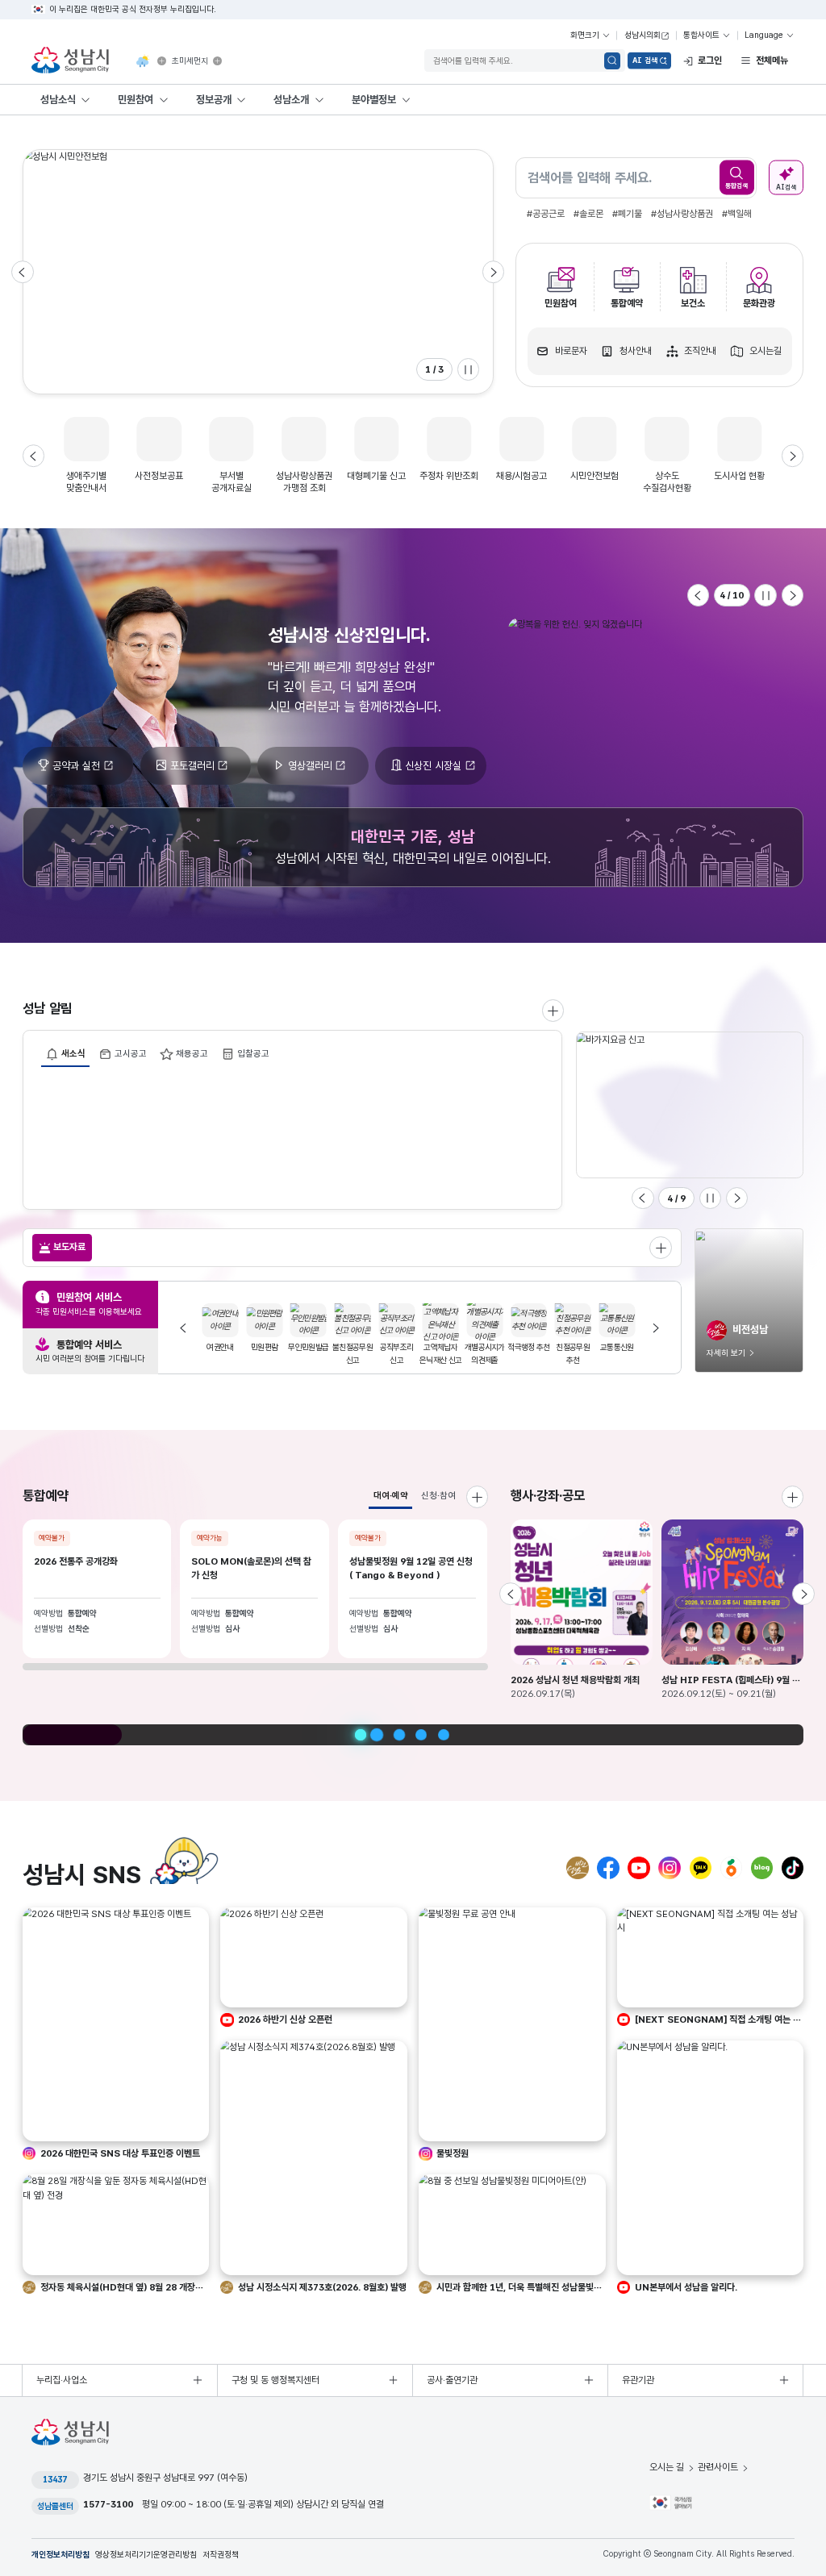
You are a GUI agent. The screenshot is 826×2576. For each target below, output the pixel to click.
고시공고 (131, 1053)
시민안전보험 (594, 476)
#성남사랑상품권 (682, 214)
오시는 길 (667, 2467)
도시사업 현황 (739, 476)
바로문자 (571, 351)
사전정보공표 (159, 476)
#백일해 (737, 214)
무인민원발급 (266, 1347)
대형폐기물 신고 (376, 476)
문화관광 (759, 303)
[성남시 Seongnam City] (73, 61)
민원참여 (136, 99)
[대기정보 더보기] (217, 61)
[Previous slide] (23, 272)
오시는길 (766, 351)
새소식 (73, 1053)
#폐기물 (627, 214)
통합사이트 (701, 35)
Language (764, 35)
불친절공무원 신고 (310, 1354)
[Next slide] (494, 272)
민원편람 (221, 1347)
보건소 (693, 303)
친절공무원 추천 (531, 1354)
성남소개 (291, 99)
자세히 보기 (726, 1353)
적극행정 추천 (486, 1347)
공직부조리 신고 (354, 1354)
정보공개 (214, 99)
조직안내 (700, 351)
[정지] (469, 369)
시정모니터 (619, 1347)
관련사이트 (718, 2467)
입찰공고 (253, 1053)
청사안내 (636, 351)
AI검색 (786, 186)
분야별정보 (374, 99)
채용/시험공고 (521, 476)
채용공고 (192, 1053)
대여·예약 (391, 1495)
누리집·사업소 (62, 2380)
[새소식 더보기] (553, 1011)
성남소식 (58, 99)
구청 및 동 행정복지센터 (275, 2380)
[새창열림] (162, 61)
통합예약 (627, 303)
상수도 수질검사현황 (667, 482)
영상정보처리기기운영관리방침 (146, 2555)
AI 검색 (645, 60)
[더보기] (793, 1497)
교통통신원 (575, 1347)
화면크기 (585, 35)
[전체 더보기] (661, 1248)
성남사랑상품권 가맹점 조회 (304, 482)
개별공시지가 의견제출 (442, 1354)
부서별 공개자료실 (232, 482)
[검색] (613, 61)
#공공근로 (546, 214)
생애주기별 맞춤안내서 (86, 482)
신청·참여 (438, 1495)
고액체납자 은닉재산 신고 (398, 1354)
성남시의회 (642, 35)
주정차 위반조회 (449, 476)
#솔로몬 (588, 214)
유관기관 (638, 2380)
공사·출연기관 (452, 2380)
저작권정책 (221, 2555)
